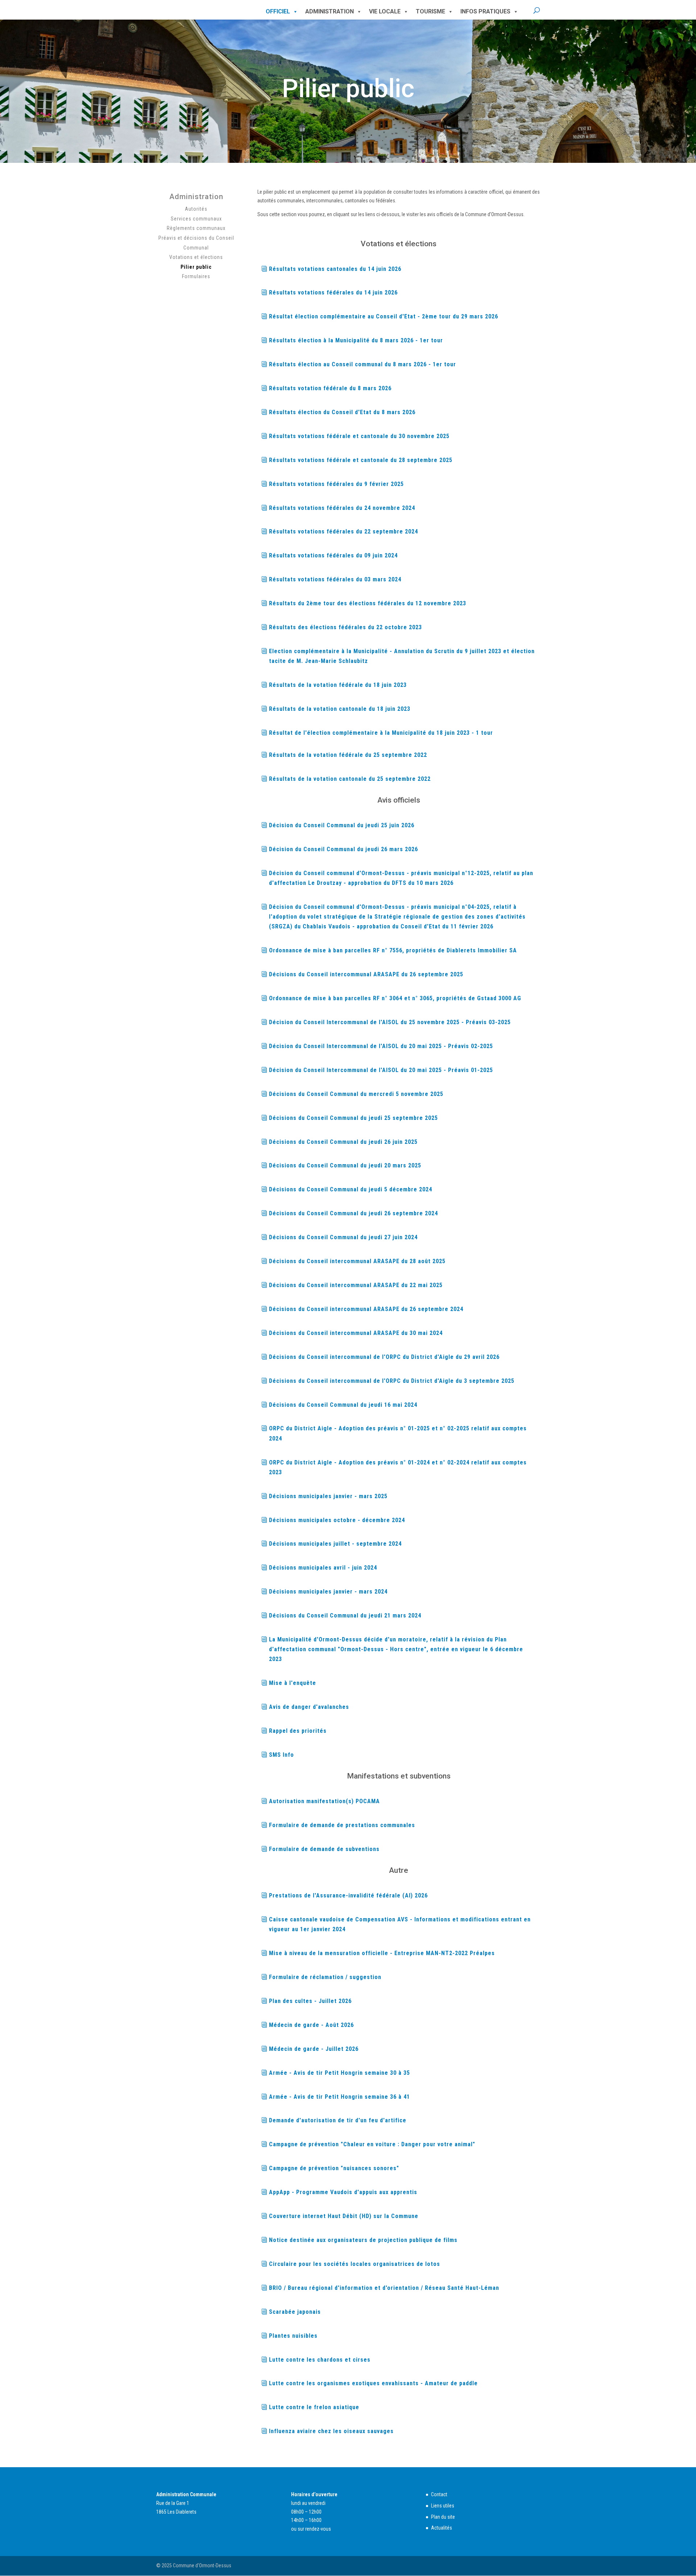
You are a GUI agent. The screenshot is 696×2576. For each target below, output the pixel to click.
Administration (330, 11)
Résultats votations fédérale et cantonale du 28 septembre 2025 (361, 460)
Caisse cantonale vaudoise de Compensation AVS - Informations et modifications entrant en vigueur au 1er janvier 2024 (400, 1924)
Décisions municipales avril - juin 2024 (323, 1568)
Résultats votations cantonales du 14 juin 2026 (335, 269)
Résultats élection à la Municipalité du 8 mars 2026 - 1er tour (356, 340)
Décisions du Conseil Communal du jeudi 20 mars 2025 (345, 1165)
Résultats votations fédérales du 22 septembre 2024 (343, 531)
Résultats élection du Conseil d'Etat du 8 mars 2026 (342, 412)
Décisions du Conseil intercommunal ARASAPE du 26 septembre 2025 (366, 974)
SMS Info (281, 1755)
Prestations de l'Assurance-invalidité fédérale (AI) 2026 (348, 1895)
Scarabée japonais (295, 2312)
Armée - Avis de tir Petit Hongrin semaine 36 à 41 (339, 2097)
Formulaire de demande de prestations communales (342, 1825)
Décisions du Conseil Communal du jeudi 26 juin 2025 (343, 1142)
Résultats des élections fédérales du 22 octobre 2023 (345, 627)
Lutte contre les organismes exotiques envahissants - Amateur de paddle (373, 2383)
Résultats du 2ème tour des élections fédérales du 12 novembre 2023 (368, 603)
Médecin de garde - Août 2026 (311, 2025)
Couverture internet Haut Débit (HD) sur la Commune (344, 2216)
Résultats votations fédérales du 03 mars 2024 (335, 579)
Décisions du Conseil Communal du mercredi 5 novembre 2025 (356, 1094)
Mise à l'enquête (293, 1683)
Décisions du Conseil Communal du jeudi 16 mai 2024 (343, 1405)
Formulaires (196, 276)
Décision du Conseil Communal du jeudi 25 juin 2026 (342, 825)
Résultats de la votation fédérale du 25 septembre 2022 (348, 755)
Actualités (442, 2528)
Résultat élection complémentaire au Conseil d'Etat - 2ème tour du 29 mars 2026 (384, 316)
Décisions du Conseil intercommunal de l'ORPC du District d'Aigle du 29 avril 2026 (384, 1357)
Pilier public (196, 267)
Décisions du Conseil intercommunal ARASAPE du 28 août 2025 (357, 1261)
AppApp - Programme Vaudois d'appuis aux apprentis (343, 2192)
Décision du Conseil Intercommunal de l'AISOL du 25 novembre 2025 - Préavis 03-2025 (390, 1022)
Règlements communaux (196, 228)
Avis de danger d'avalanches (309, 1707)
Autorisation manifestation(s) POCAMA (324, 1801)
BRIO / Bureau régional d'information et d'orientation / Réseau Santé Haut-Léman (384, 2288)
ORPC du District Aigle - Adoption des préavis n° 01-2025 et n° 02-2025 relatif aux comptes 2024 (398, 1433)
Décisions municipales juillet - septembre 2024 (335, 1544)
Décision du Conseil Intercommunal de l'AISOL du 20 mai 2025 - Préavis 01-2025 (381, 1070)
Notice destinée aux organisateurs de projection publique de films (363, 2240)
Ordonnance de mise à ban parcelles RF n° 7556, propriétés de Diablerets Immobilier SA (393, 950)
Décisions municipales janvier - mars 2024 (328, 1592)
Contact (439, 2494)
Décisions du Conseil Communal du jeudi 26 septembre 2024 (353, 1213)
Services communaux (196, 219)
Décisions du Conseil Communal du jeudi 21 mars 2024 (345, 1615)
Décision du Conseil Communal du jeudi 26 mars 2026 (343, 849)
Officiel (278, 11)
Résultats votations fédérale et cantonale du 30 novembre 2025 (359, 436)
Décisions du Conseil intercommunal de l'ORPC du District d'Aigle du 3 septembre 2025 (392, 1381)
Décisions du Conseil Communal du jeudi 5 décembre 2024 (351, 1189)
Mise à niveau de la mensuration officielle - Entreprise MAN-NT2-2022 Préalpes (382, 1953)
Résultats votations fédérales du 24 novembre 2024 (342, 508)
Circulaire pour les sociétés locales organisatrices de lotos (355, 2264)
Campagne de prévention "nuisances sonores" (334, 2168)
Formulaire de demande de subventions (324, 1849)
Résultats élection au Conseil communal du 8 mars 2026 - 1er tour (362, 364)
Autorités (196, 209)
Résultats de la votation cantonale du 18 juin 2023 (340, 709)
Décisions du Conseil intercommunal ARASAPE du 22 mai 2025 (356, 1285)
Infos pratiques (485, 11)
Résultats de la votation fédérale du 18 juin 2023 (338, 685)
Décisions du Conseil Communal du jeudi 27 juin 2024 (343, 1237)
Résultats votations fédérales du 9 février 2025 (336, 484)
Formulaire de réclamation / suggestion (325, 1977)
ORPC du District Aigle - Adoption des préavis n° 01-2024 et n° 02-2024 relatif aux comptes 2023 (398, 1467)
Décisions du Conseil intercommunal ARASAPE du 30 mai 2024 (356, 1333)
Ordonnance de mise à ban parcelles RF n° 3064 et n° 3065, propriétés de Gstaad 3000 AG (395, 998)
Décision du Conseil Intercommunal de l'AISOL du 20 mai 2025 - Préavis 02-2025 (381, 1046)
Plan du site (443, 2517)
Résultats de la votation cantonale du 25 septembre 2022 (350, 779)
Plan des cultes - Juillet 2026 (310, 2001)
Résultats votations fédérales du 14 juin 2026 (333, 292)
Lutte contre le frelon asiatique (314, 2407)
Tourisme (430, 11)
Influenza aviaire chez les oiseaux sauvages (331, 2431)
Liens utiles (443, 2506)
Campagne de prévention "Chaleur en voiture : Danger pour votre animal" (372, 2144)
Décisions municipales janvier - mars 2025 (328, 1496)
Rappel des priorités (298, 1731)
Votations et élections (196, 257)
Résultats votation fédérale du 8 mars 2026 (330, 388)
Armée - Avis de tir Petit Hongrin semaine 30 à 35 (339, 2073)
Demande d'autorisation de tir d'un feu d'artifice (338, 2120)
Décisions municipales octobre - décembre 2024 (337, 1520)
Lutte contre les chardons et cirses (320, 2360)
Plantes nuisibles (293, 2336)
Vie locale (385, 11)
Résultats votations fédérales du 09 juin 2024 (333, 555)
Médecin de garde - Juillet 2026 (314, 2049)
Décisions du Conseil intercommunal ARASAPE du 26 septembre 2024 (366, 1309)
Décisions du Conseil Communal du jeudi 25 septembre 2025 (353, 1118)
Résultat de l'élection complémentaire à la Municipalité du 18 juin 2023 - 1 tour (381, 733)
